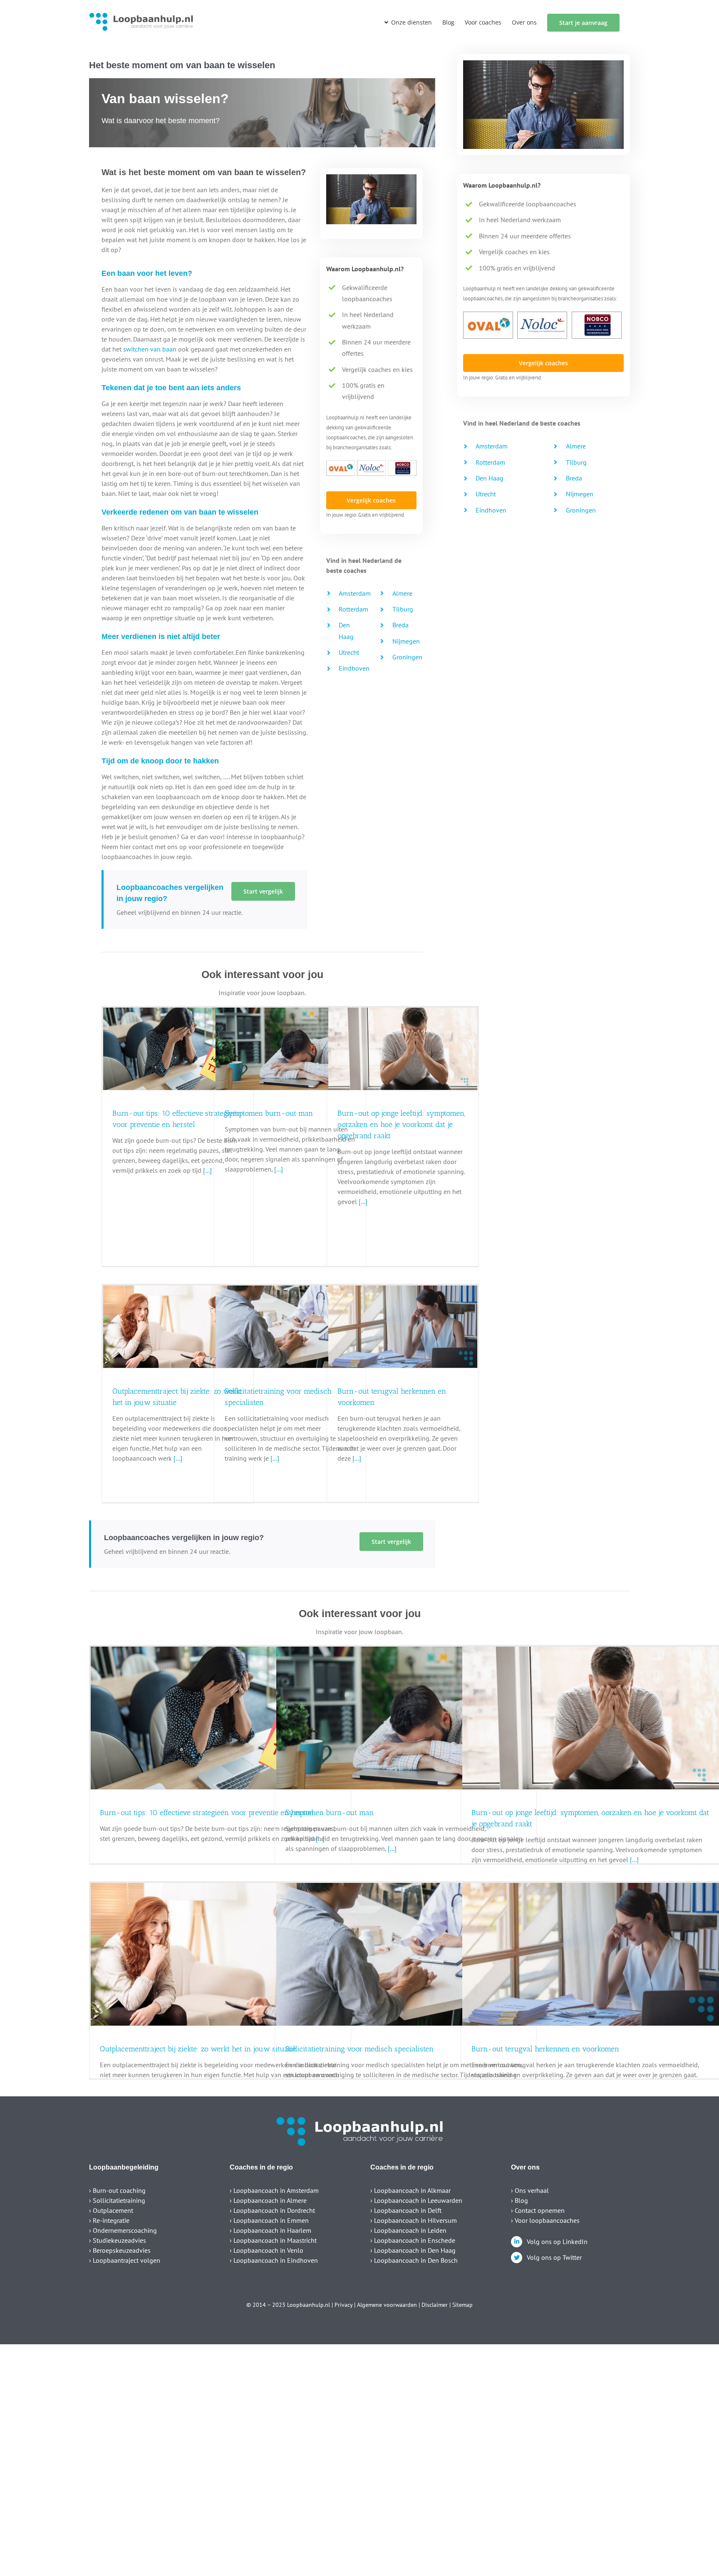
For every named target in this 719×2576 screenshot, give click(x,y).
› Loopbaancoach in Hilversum (414, 2220)
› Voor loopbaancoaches (545, 2220)
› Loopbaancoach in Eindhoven (274, 2260)
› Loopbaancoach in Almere (268, 2200)
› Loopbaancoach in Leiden (408, 2230)
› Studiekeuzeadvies (118, 2240)
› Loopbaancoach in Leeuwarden (416, 2200)
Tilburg (403, 609)
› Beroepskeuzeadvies (120, 2250)
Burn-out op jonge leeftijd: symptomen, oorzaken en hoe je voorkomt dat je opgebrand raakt (401, 1125)
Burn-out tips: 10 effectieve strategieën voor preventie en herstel (207, 1813)
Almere (402, 593)
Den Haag (490, 478)
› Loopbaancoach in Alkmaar (410, 2190)
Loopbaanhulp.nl (309, 2305)
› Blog (519, 2200)
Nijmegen (406, 641)
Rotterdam (353, 609)
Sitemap (462, 2305)
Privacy (343, 2305)
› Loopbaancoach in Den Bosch (414, 2260)
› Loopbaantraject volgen (125, 2260)
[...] (278, 1169)
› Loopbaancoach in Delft (406, 2210)
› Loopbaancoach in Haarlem (270, 2230)
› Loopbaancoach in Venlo (267, 2250)
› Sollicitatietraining (117, 2200)
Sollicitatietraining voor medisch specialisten (359, 2049)
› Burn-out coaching (117, 2190)
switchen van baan (150, 349)
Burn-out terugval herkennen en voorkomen (545, 2049)
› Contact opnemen (538, 2210)
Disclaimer (435, 2305)
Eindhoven (354, 668)
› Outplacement (111, 2210)
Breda (400, 625)
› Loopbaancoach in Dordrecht (272, 2210)
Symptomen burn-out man (269, 1113)
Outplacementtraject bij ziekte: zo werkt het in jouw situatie (198, 2049)
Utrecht (349, 652)
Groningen (407, 657)
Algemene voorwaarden (387, 2305)
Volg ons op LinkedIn (557, 2242)
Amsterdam (355, 593)
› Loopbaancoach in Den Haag (413, 2250)
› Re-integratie (109, 2220)
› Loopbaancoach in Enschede (413, 2240)
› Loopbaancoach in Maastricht (273, 2240)
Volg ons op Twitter (554, 2257)
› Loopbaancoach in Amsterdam (274, 2190)
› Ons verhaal (530, 2190)
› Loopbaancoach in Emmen (269, 2220)
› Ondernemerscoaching (123, 2230)
